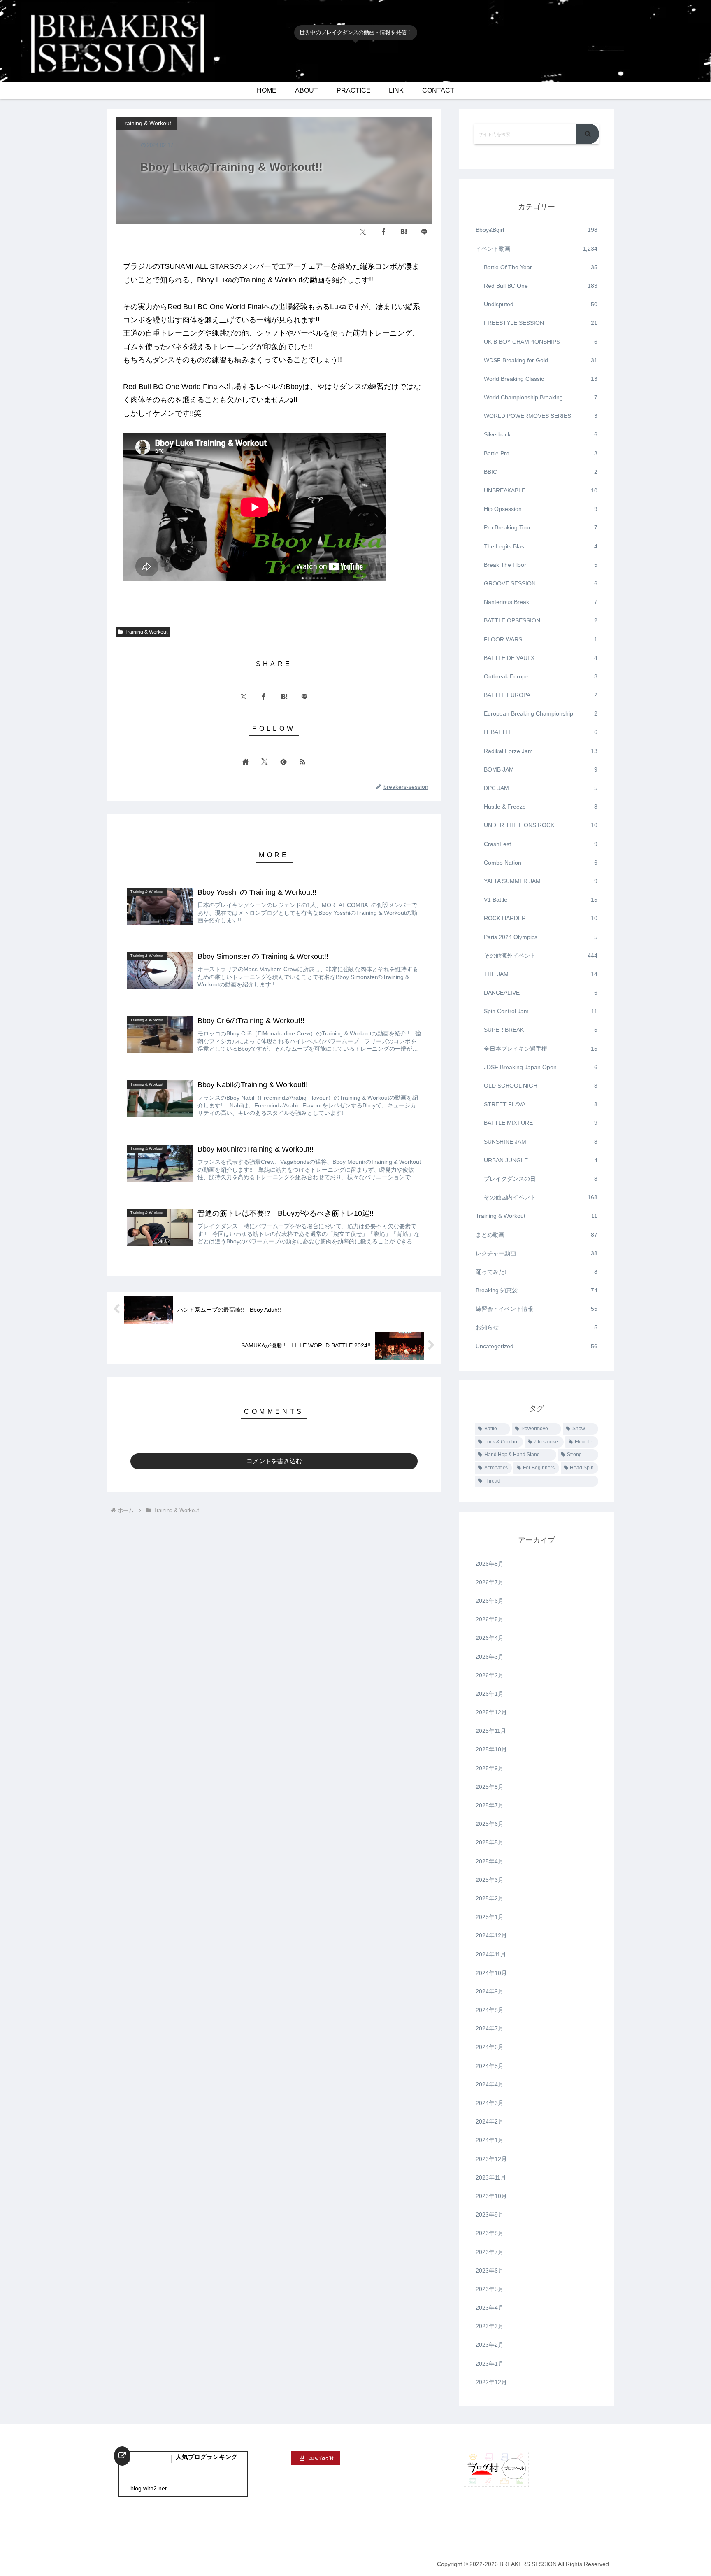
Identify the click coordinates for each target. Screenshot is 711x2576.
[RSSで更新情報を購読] (302, 761)
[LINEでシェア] (424, 232)
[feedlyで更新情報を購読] (283, 761)
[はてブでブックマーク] (404, 232)
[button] (588, 134)
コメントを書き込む (274, 1461)
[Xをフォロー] (265, 761)
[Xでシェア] (363, 232)
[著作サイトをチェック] (246, 761)
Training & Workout (146, 632)
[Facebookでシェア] (383, 232)
